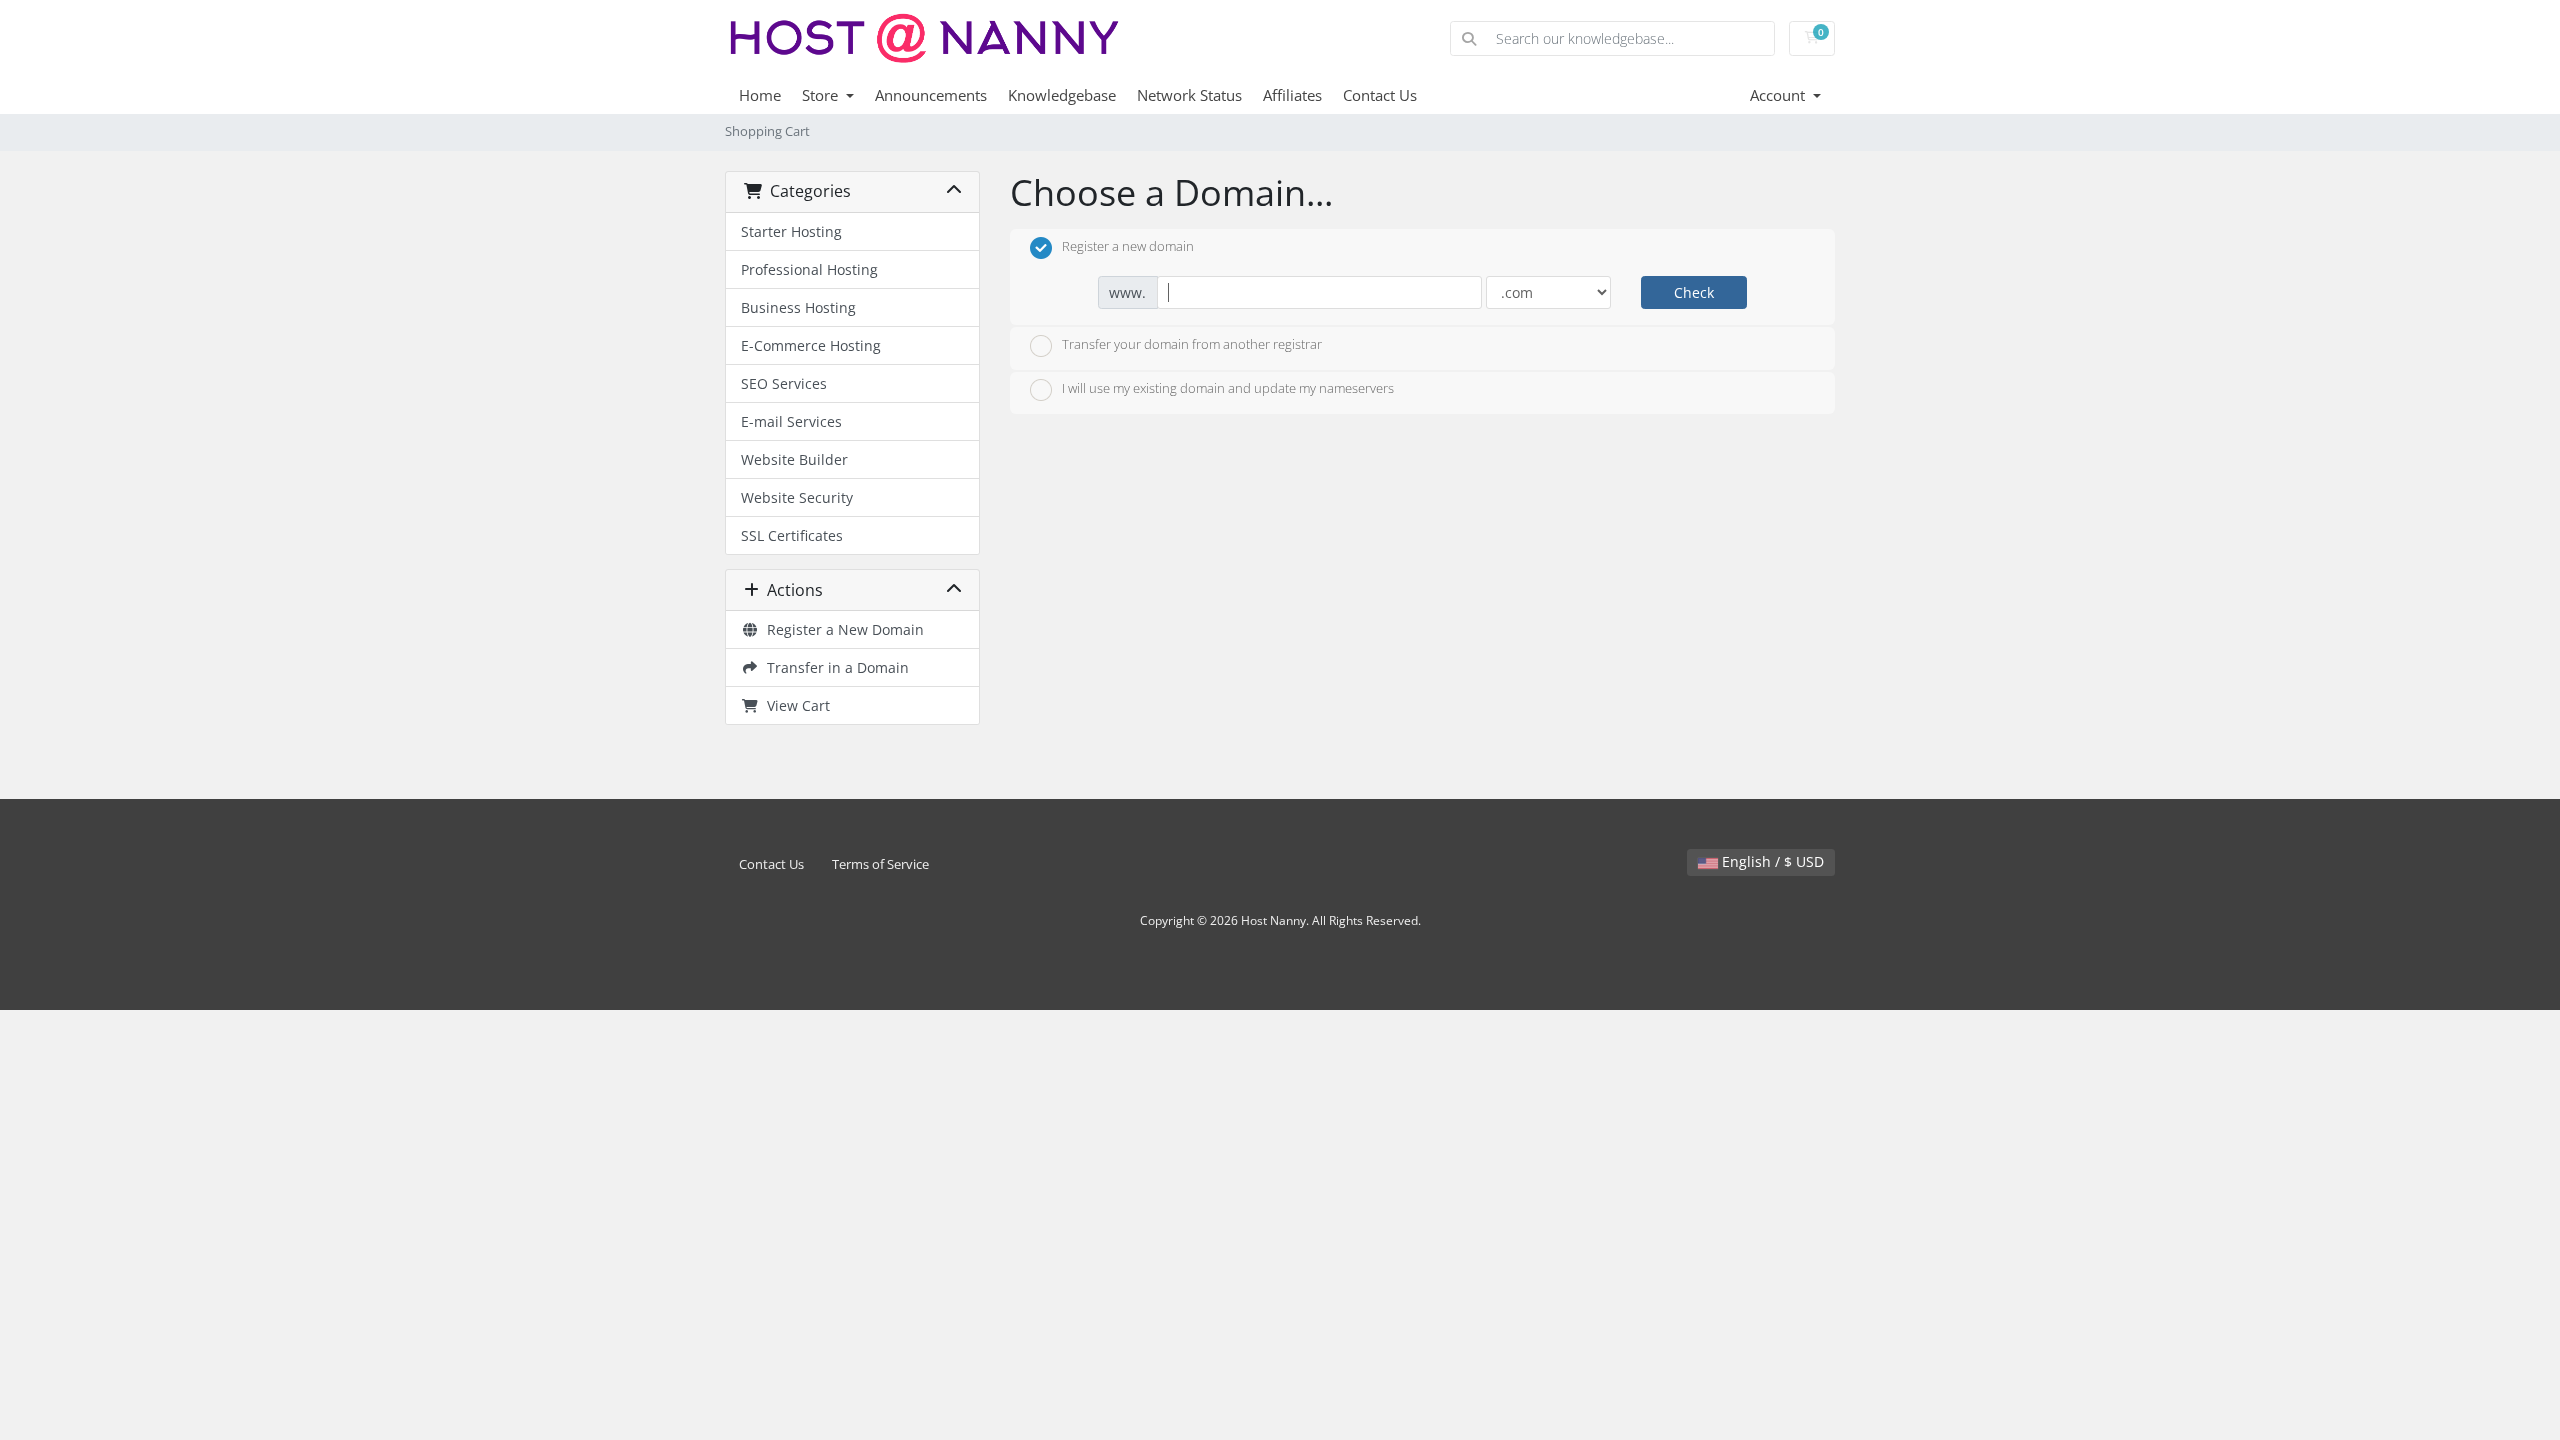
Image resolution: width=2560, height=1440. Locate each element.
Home (760, 95)
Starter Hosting (791, 231)
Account (1779, 95)
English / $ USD (1771, 861)
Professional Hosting (809, 269)
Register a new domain (1128, 246)
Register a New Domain (841, 629)
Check (1694, 292)
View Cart (794, 705)
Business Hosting (798, 307)
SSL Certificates (792, 535)
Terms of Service (880, 864)
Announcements (931, 95)
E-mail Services (791, 421)
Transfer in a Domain (834, 667)
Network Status (1189, 95)
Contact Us (1380, 95)
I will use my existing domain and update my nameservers (1228, 389)
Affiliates (1292, 95)
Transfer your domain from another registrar (1192, 344)
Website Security (797, 497)
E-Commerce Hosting (811, 345)
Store (822, 95)
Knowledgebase (1062, 95)
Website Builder (794, 459)
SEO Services (784, 383)
